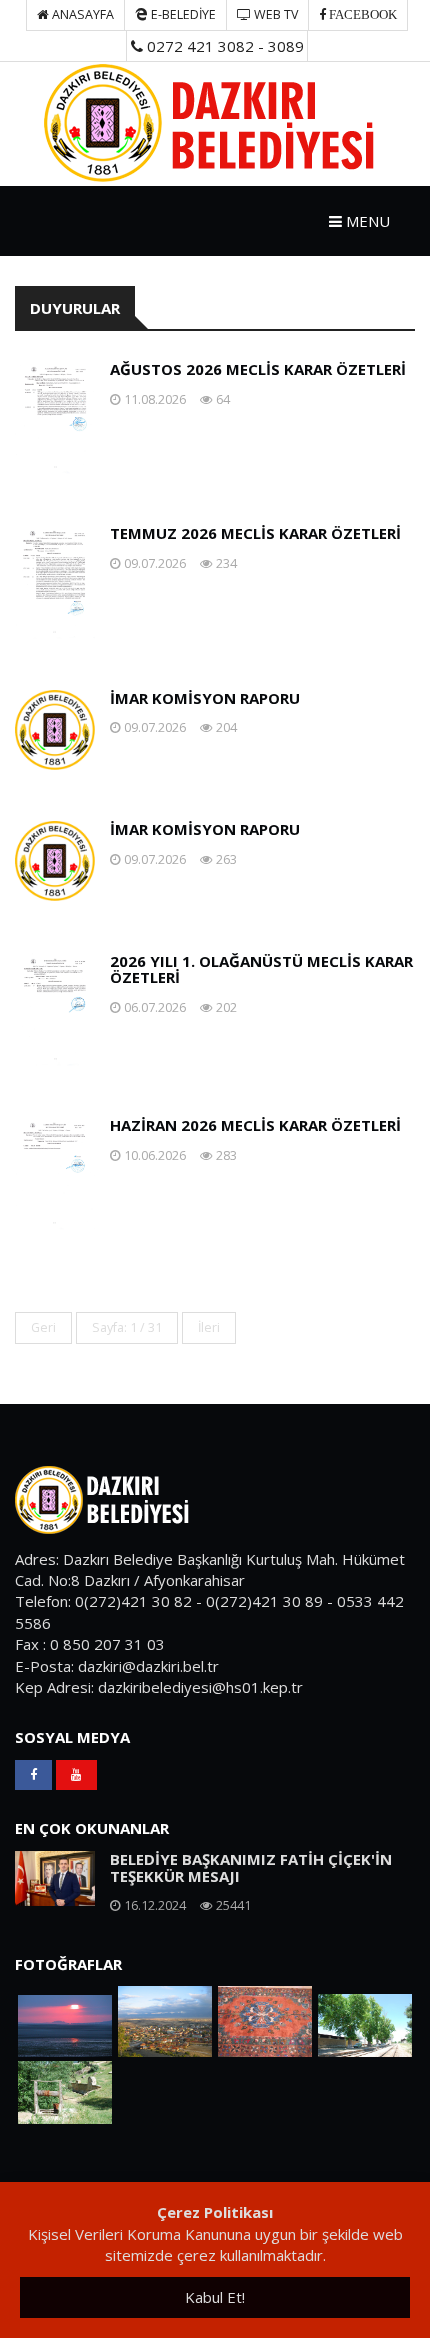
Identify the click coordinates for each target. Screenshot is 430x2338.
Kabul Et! (215, 2297)
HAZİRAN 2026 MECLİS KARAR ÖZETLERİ (255, 1125)
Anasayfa (81, 14)
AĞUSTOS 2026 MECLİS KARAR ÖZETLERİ (258, 369)
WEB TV (274, 14)
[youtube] (76, 1775)
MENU (366, 221)
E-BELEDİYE (182, 14)
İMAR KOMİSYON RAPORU (205, 698)
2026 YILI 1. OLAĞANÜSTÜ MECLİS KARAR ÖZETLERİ (261, 969)
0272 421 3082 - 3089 (223, 46)
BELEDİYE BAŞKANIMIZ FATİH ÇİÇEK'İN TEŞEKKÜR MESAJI (251, 1867)
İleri (209, 1327)
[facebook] (33, 1775)
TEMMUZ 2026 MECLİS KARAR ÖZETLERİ (255, 533)
